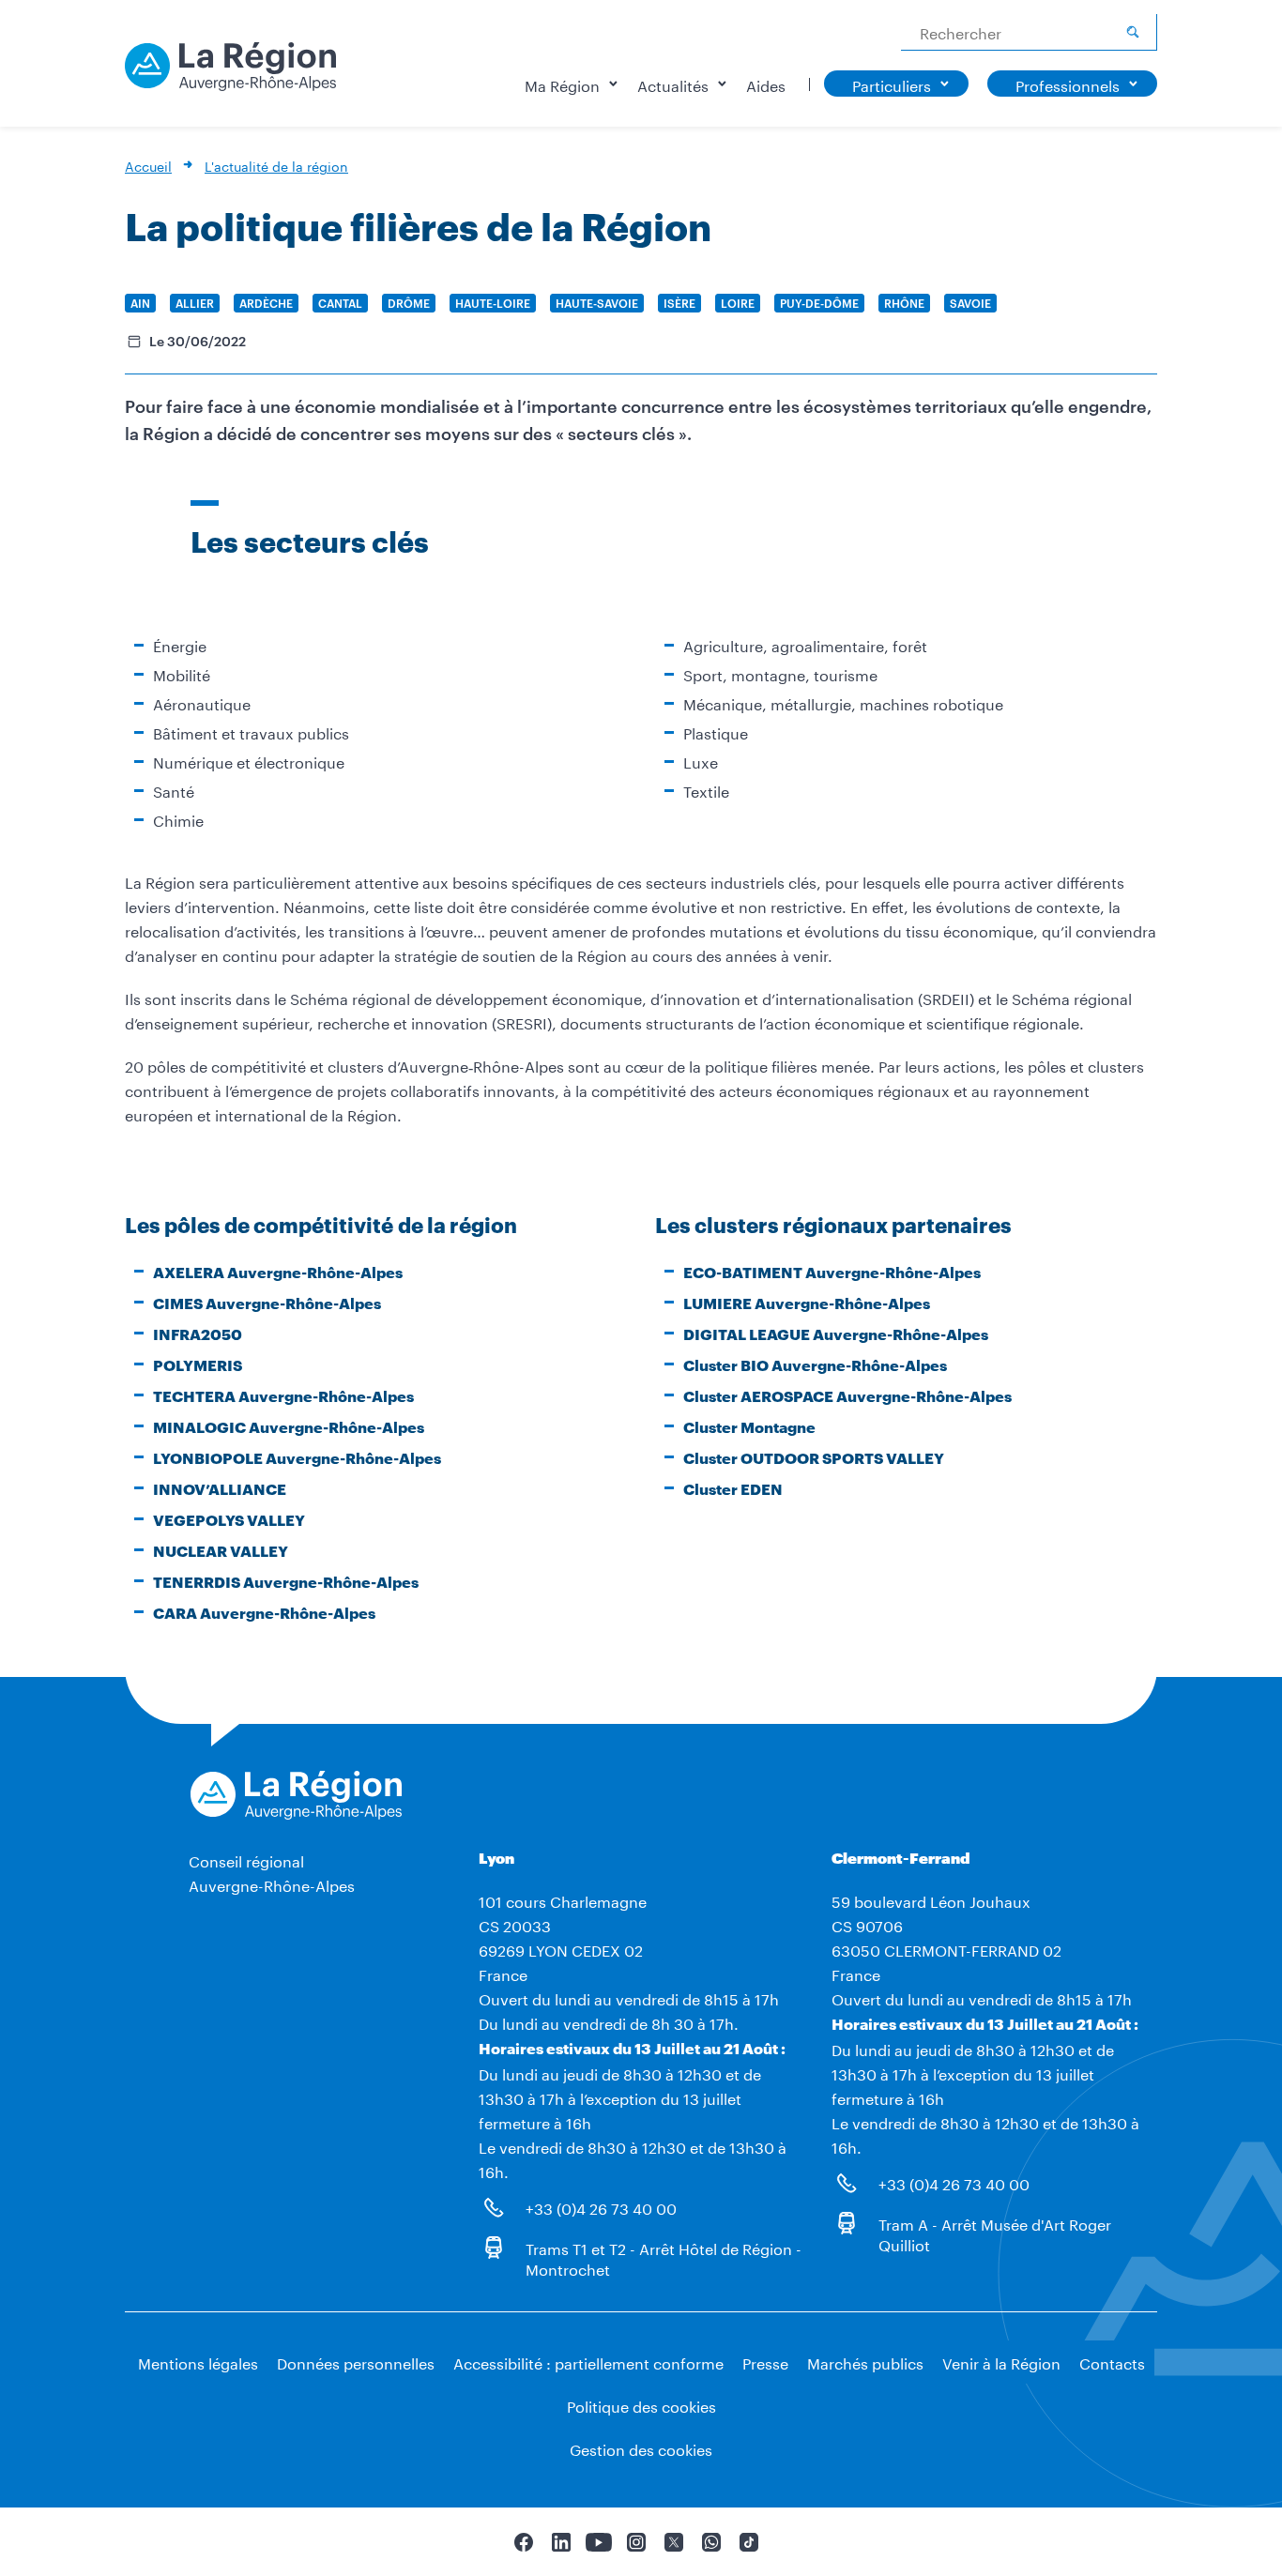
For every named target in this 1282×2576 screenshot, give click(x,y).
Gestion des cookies (641, 2448)
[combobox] (1029, 32)
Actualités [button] (673, 84)
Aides (766, 84)
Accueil (148, 165)
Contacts (1112, 2362)
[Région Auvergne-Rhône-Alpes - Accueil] (230, 73)
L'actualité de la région (276, 165)
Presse (765, 2362)
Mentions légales (198, 2362)
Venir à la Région (1001, 2362)
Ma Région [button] (562, 84)
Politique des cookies (641, 2405)
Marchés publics (865, 2362)
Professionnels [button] (1068, 84)
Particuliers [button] (892, 84)
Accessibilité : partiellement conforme (588, 2362)
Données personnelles (356, 2362)
